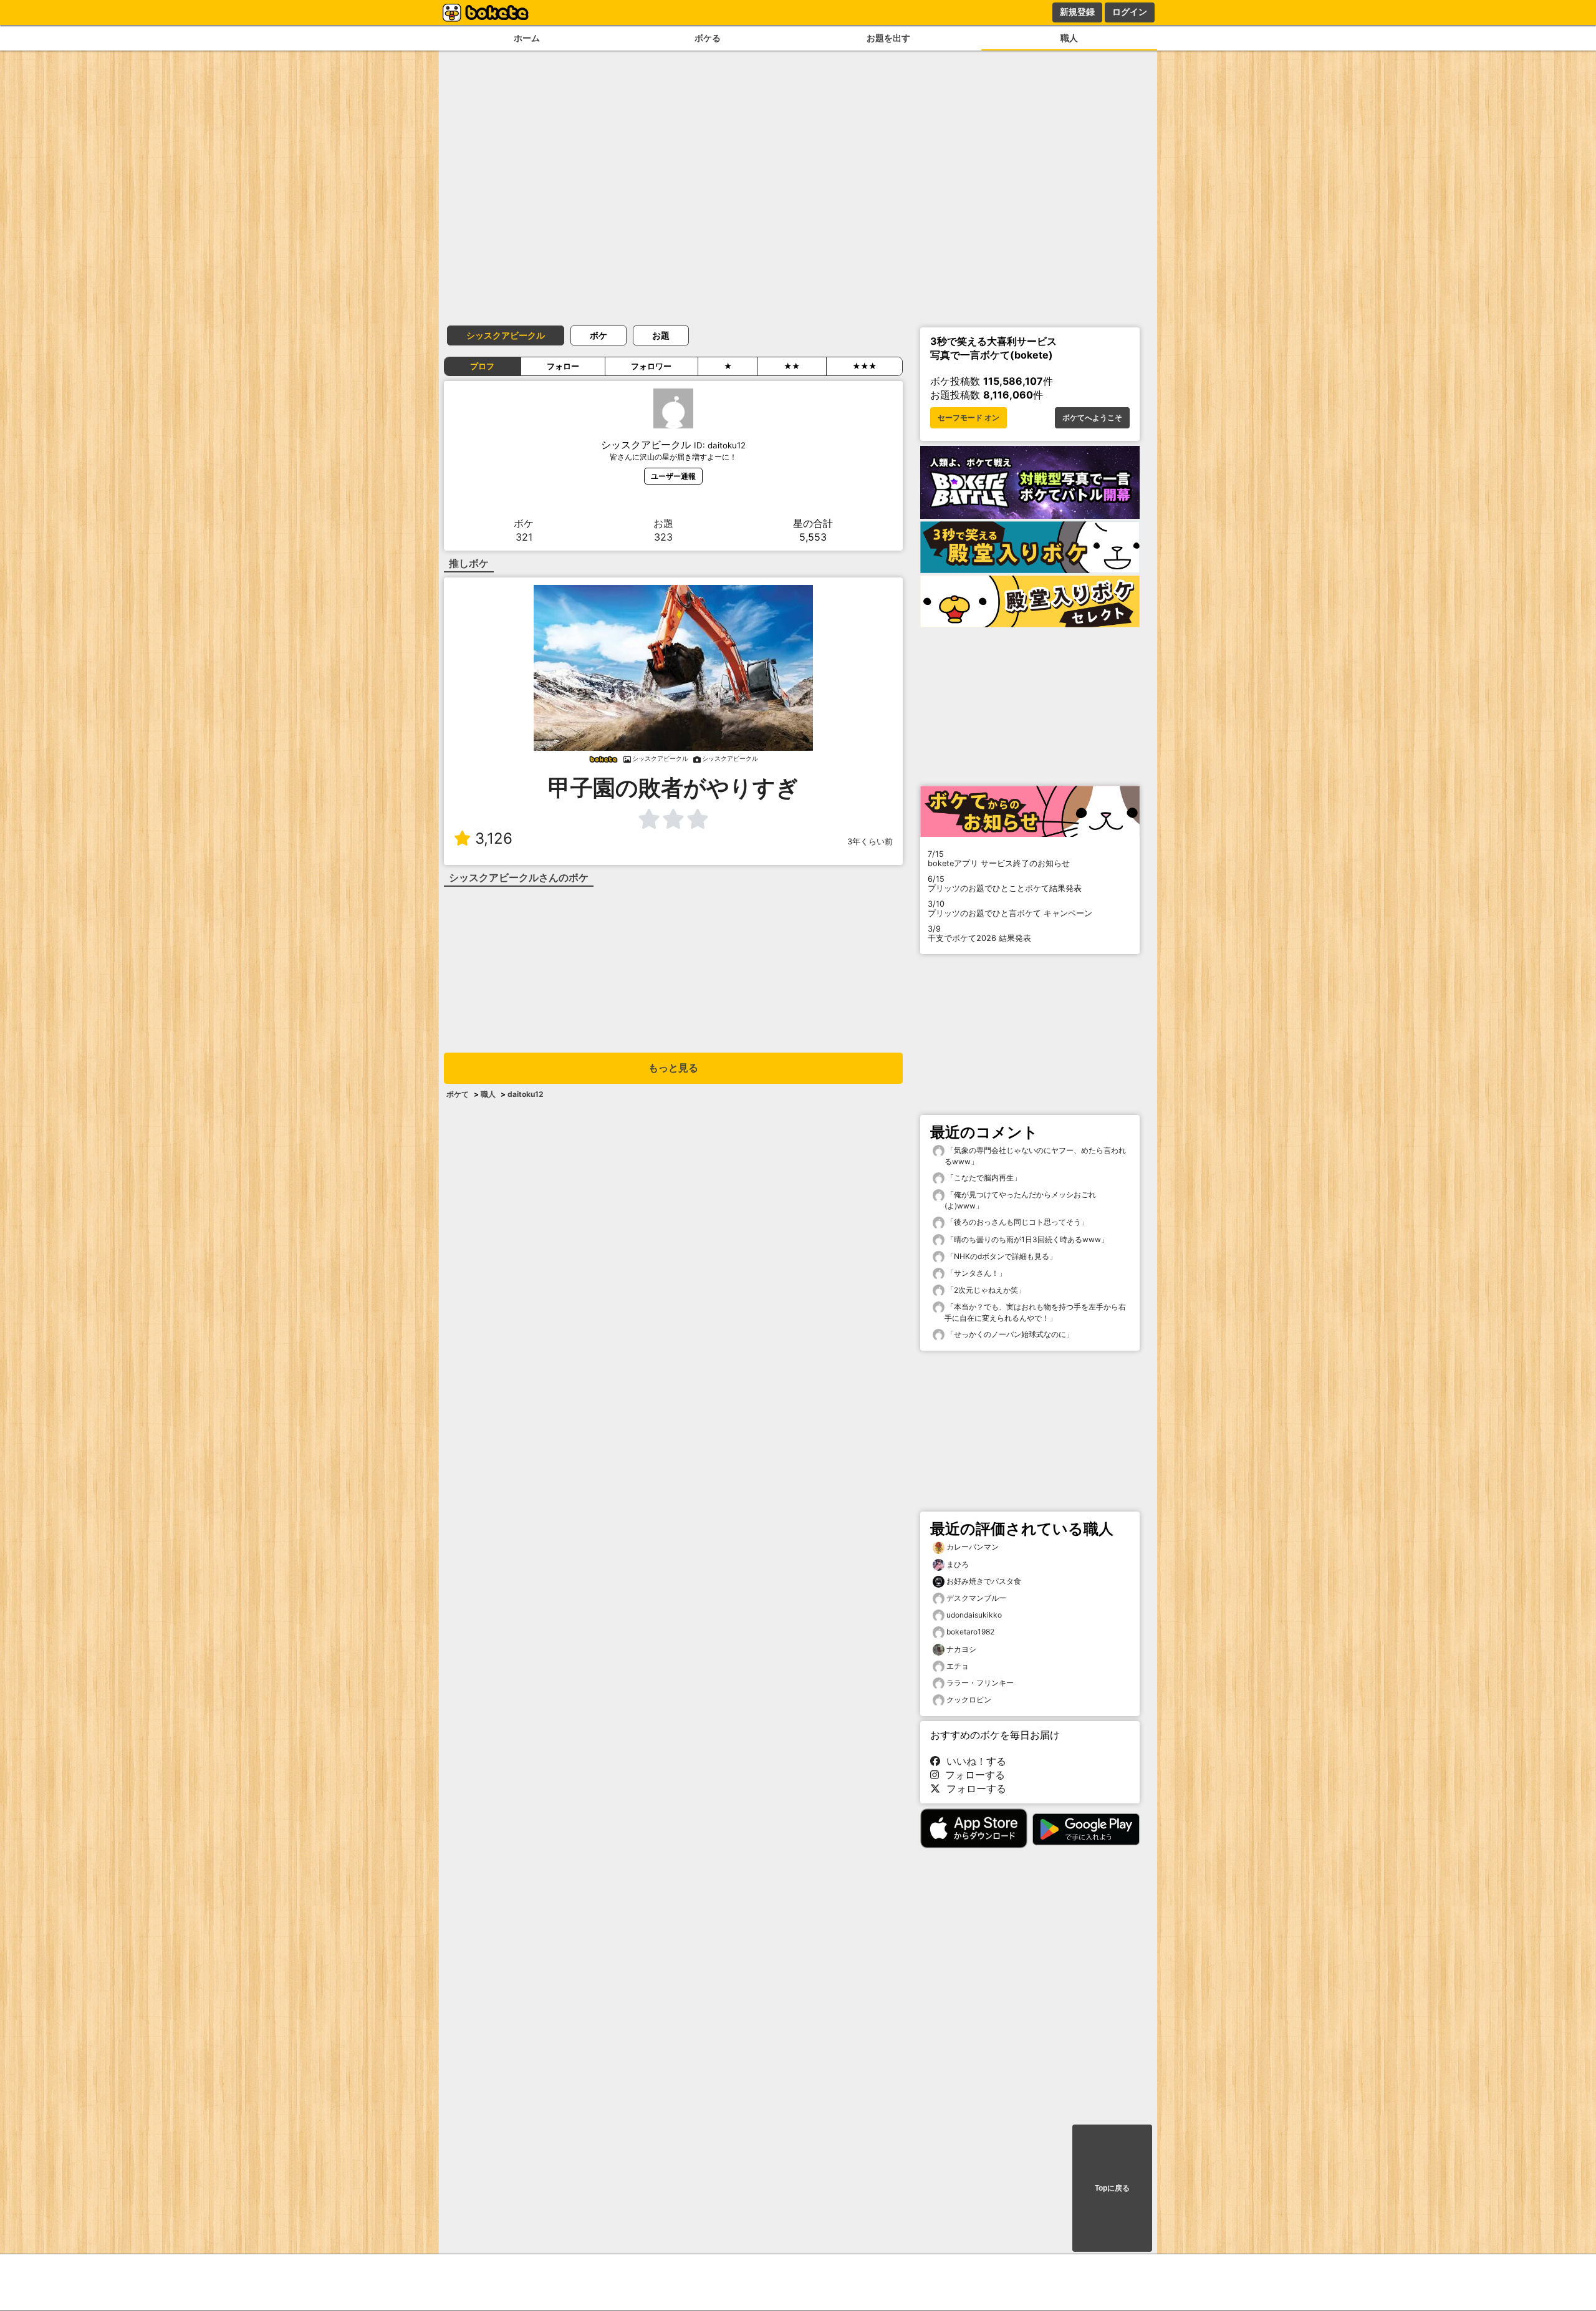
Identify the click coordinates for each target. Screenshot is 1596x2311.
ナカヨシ (961, 1649)
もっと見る (673, 1068)
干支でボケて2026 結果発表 (979, 934)
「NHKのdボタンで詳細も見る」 (1001, 1256)
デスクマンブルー (976, 1598)
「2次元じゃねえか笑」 (985, 1290)
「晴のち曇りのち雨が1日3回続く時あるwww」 (1026, 1239)
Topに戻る (1112, 2188)
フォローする (972, 1775)
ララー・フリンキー (980, 1683)
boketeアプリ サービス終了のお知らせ (999, 859)
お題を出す (888, 38)
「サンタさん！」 (975, 1273)
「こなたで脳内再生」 (983, 1178)
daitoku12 (526, 1094)
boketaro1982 (970, 1632)
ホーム (527, 38)
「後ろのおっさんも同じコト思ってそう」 (1017, 1222)
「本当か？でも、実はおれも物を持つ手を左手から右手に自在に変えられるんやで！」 (1035, 1312)
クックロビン (969, 1700)
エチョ (958, 1666)
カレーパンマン (973, 1547)
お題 (661, 335)
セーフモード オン (969, 418)
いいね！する (973, 1761)
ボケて (458, 1094)
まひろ (958, 1564)
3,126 (494, 838)
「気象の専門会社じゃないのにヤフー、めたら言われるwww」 (1035, 1156)
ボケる (708, 38)
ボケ (598, 335)
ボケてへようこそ (1092, 418)
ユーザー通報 (673, 476)
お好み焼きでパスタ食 (984, 1581)
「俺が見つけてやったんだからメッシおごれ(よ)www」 (1020, 1200)
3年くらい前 (870, 842)
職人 (1069, 38)
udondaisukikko (974, 1615)
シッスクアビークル (506, 335)
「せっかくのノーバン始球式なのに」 (1009, 1334)
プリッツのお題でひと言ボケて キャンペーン (1010, 909)
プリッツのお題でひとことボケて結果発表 (1005, 884)
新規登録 (1077, 12)
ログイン (1130, 12)
